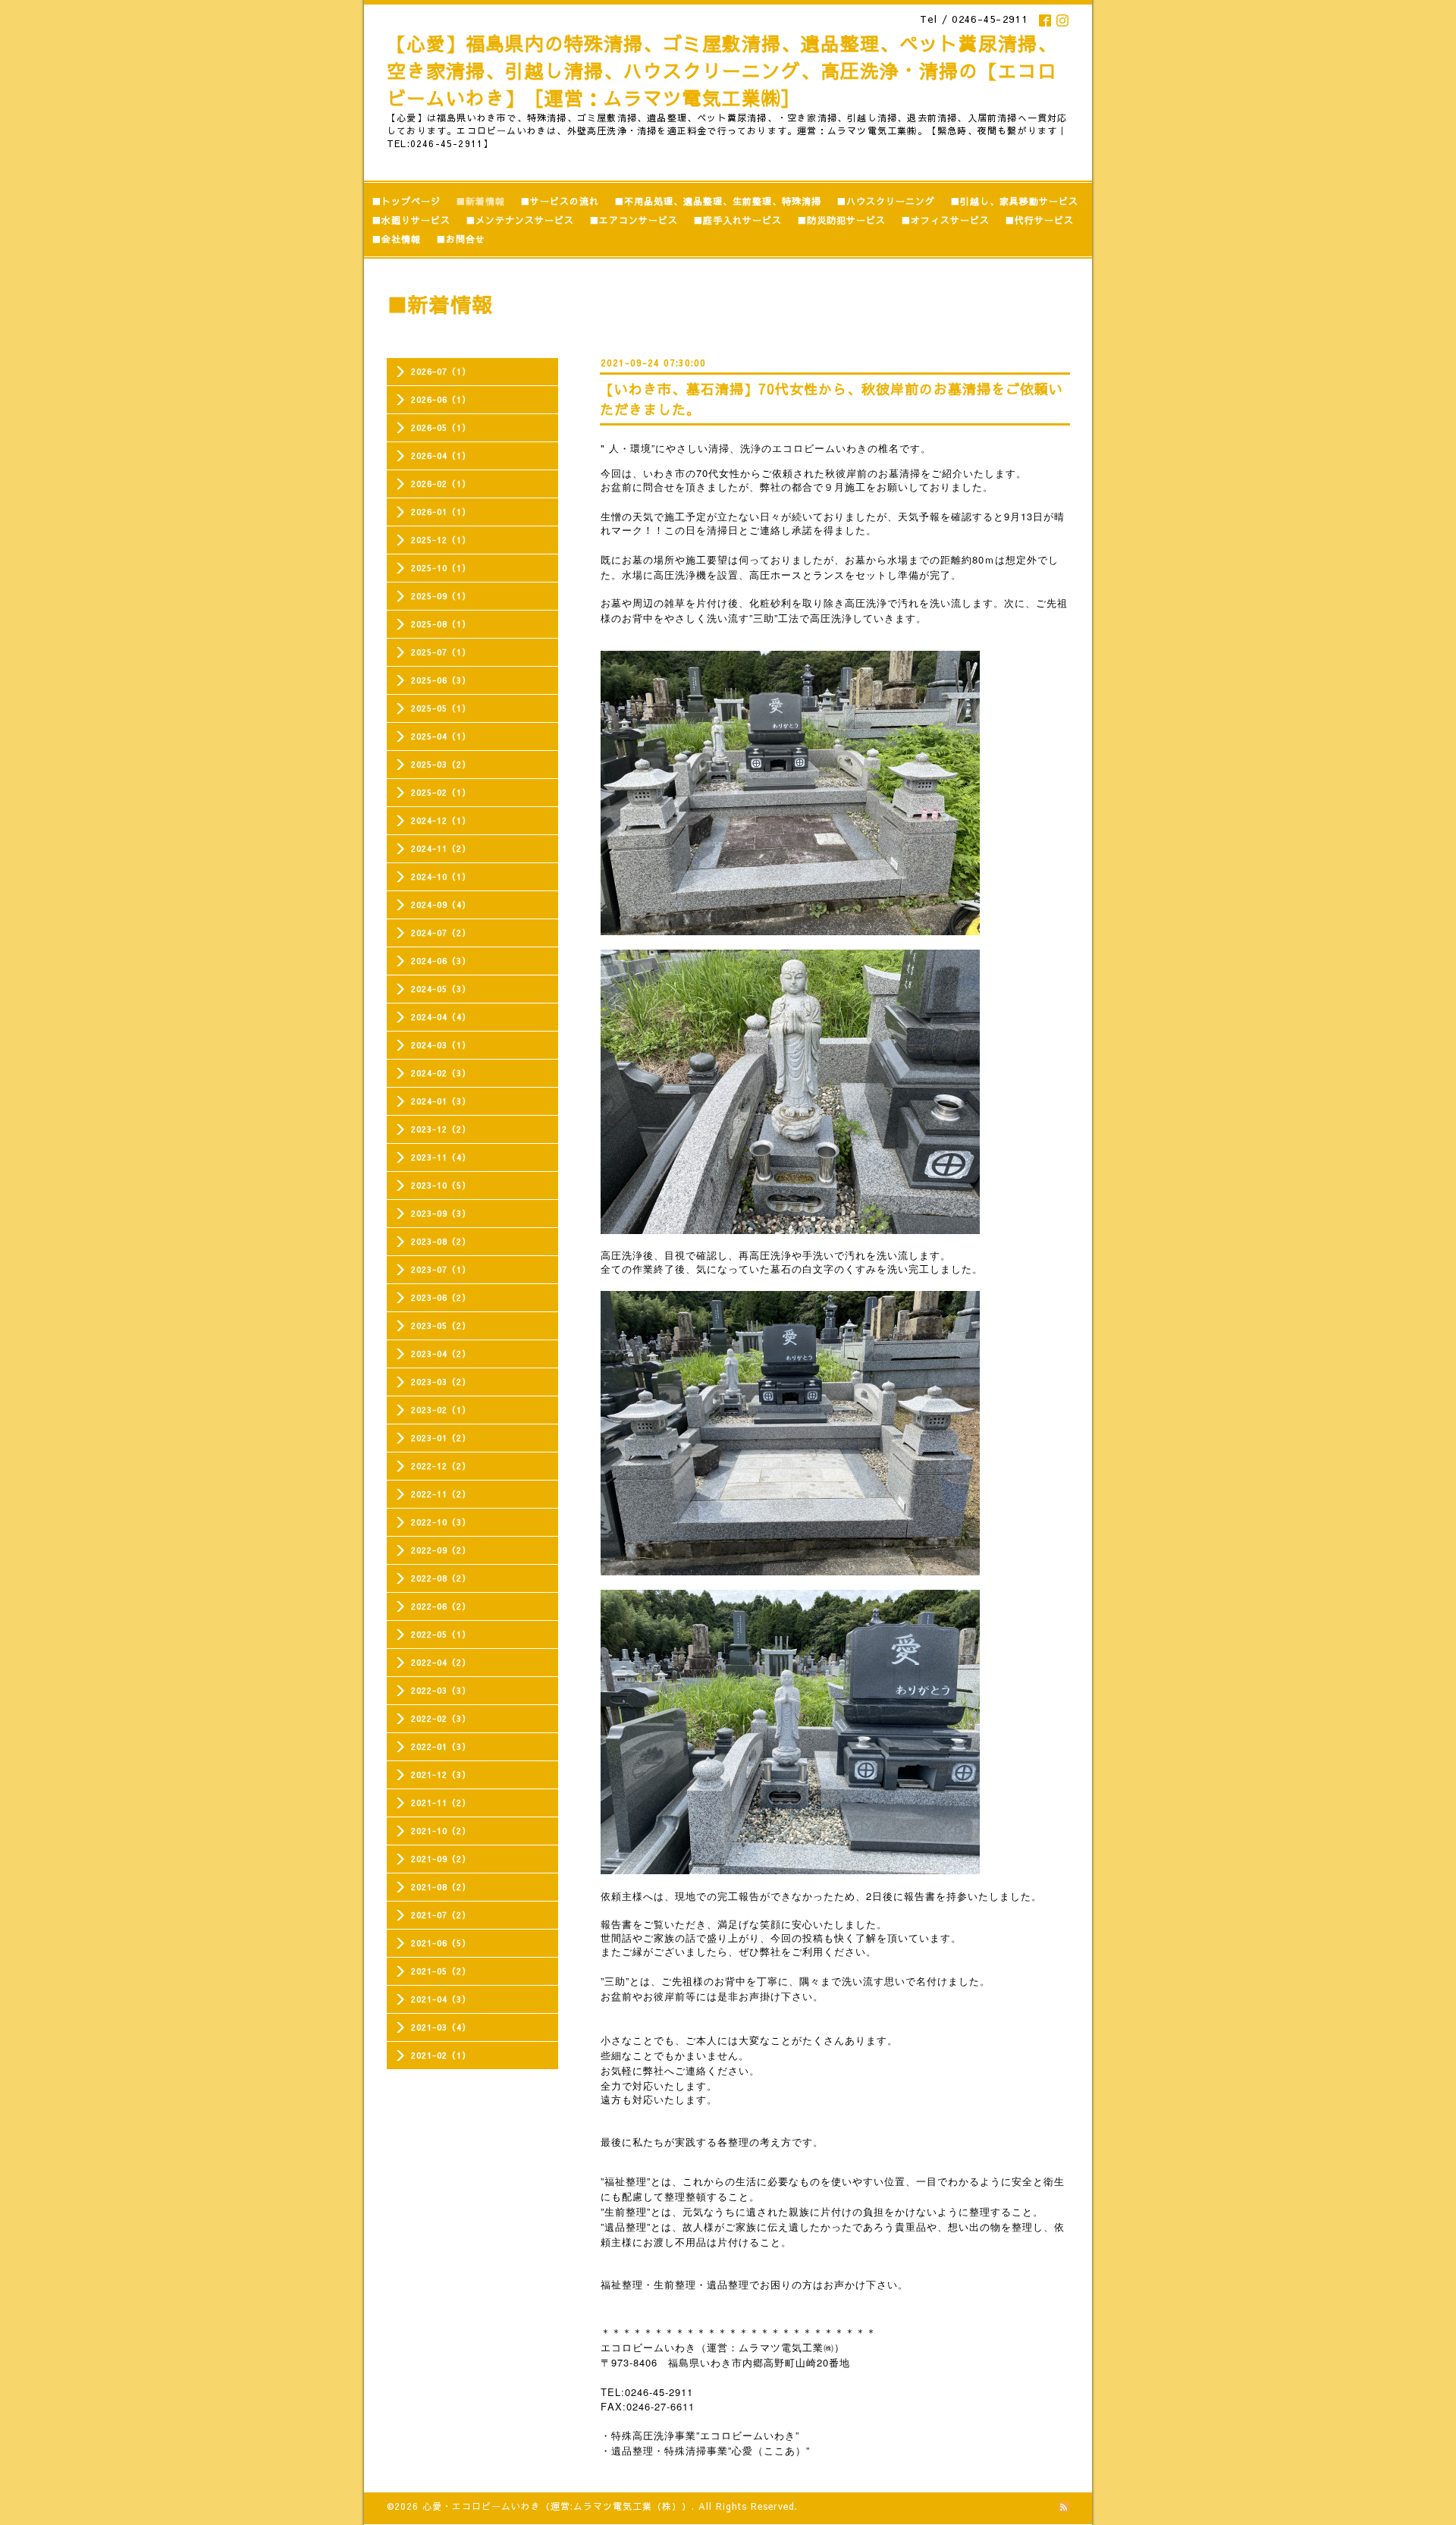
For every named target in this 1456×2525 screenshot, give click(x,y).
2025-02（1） (441, 792)
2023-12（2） (441, 1129)
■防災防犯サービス (841, 220)
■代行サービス (1039, 220)
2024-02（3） (441, 1073)
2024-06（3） (441, 961)
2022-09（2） (441, 1550)
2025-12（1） (441, 540)
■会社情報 (396, 239)
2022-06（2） (441, 1606)
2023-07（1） (441, 1269)
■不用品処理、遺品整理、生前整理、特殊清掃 (718, 201)
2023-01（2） (441, 1438)
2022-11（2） (441, 1494)
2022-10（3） (441, 1522)
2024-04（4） (441, 1017)
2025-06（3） (441, 680)
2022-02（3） (441, 1718)
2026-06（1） (441, 399)
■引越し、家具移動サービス (1014, 201)
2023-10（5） (441, 1185)
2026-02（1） (441, 484)
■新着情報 (480, 201)
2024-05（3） (441, 989)
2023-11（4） (441, 1157)
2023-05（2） (441, 1325)
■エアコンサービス (634, 220)
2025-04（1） (441, 736)
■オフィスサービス (945, 220)
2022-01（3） (441, 1746)
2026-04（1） (441, 455)
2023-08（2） (441, 1241)
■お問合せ (461, 239)
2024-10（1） (441, 876)
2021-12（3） (441, 1774)
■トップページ (406, 201)
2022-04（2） (441, 1662)
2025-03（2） (441, 764)
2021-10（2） (441, 1831)
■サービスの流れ (560, 201)
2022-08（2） (441, 1578)
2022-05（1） (441, 1634)
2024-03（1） (441, 1045)
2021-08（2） (441, 1887)
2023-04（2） (441, 1354)
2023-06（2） (441, 1297)
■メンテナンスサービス (520, 220)
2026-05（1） (441, 427)
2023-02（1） (441, 1410)
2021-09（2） (441, 1859)
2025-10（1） (441, 568)
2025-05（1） (441, 708)
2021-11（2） (441, 1803)
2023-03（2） (441, 1382)
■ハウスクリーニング (886, 201)
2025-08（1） (441, 624)
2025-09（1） (441, 596)
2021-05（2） (441, 1971)
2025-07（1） (441, 652)
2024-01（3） (441, 1101)
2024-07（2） (441, 933)
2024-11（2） (441, 848)
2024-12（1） (441, 820)
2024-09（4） (441, 904)
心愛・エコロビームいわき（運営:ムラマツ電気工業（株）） (557, 2506)
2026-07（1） (441, 371)
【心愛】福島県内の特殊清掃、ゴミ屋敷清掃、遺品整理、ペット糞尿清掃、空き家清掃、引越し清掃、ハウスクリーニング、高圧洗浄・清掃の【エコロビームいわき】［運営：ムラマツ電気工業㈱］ (722, 71)
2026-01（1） (441, 512)
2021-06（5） (441, 1943)
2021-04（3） (441, 1999)
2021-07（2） (441, 1915)
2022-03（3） (441, 1690)
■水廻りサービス (411, 220)
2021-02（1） (441, 2055)
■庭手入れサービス (737, 220)
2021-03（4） (441, 2027)
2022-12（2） (441, 1466)
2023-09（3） (441, 1213)
